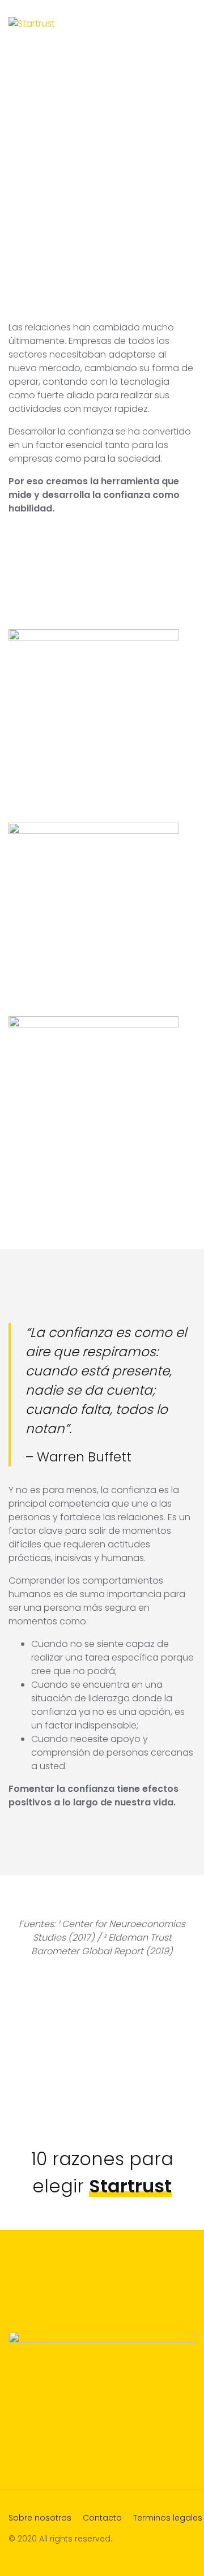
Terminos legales (168, 2518)
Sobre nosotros (40, 2518)
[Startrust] (32, 23)
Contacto (102, 2518)
